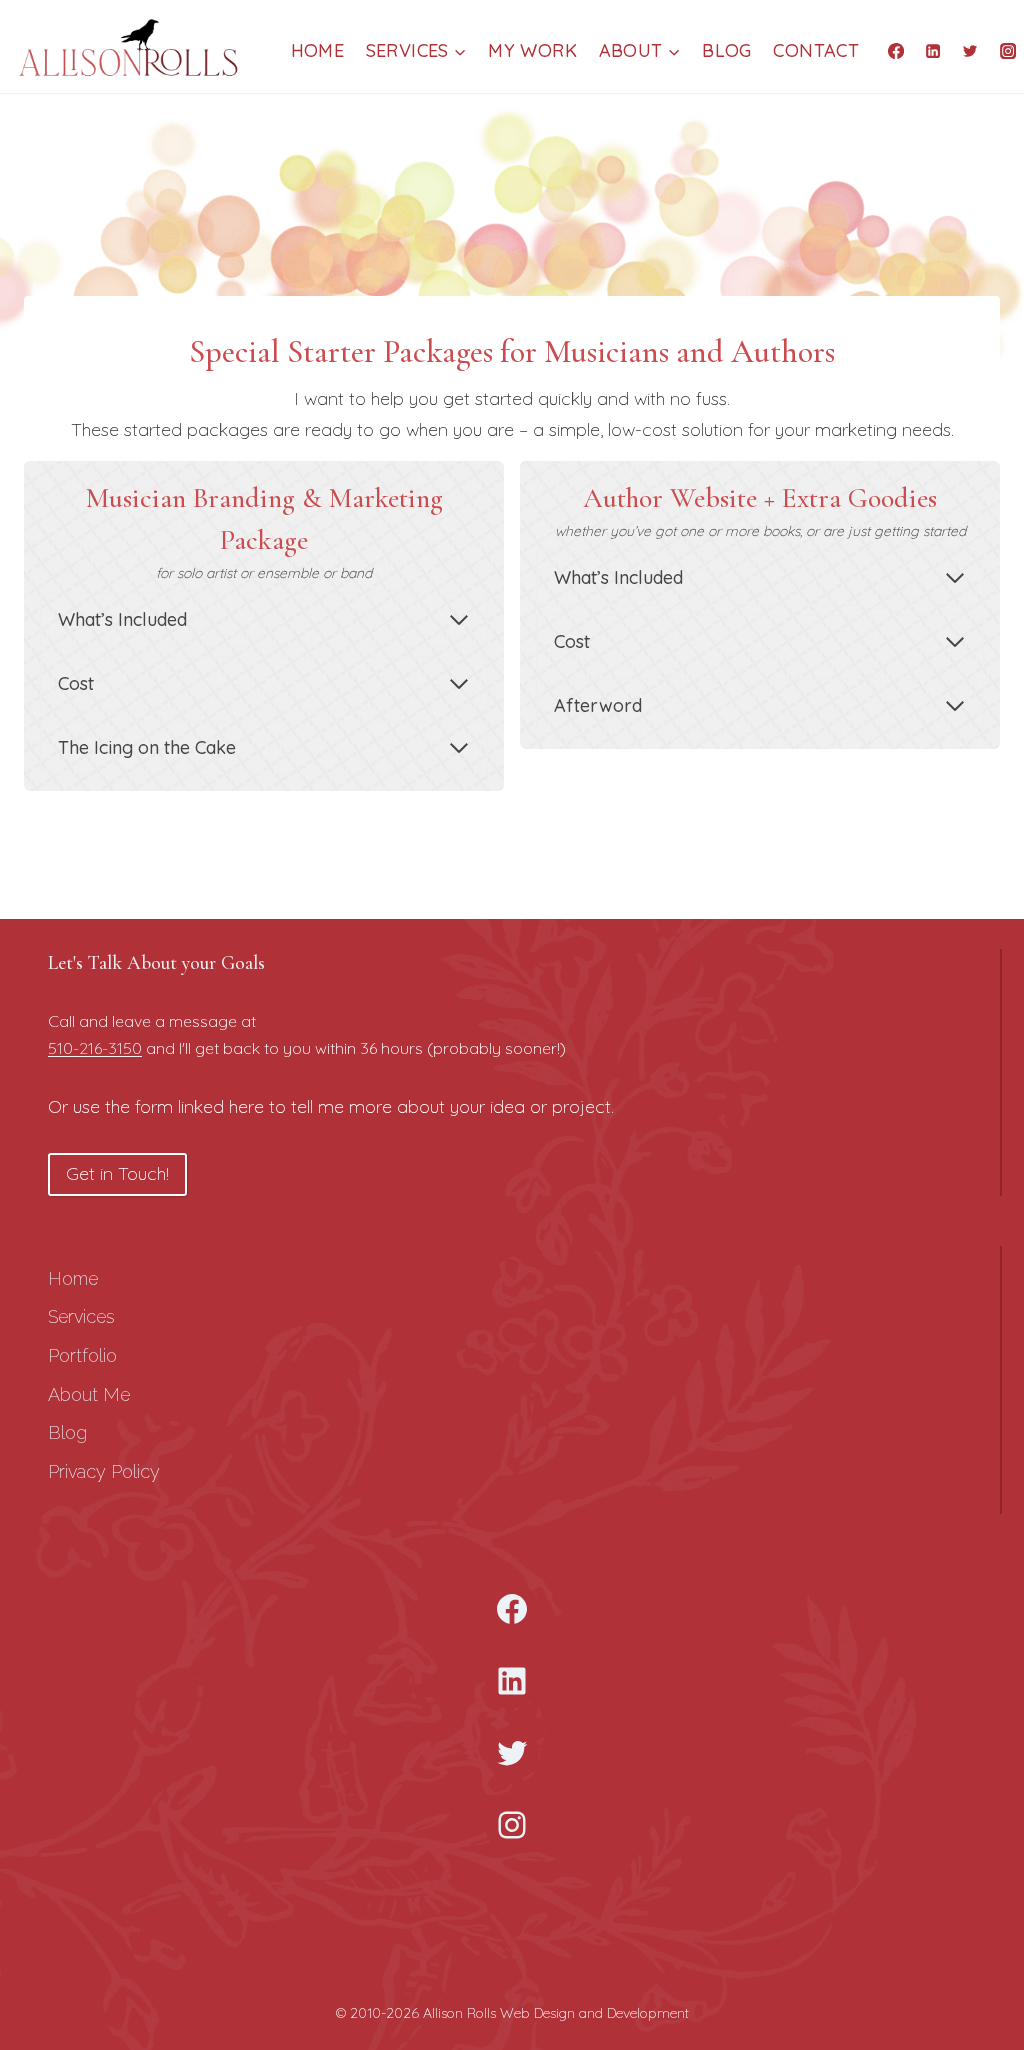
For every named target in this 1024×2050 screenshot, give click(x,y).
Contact (816, 50)
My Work (532, 50)
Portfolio (82, 1355)
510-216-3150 (95, 1048)
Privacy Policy (104, 1471)
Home (317, 50)
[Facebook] (896, 50)
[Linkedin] (933, 50)
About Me (89, 1394)
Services (81, 1316)
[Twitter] (970, 50)
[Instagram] (1008, 50)
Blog (726, 50)
